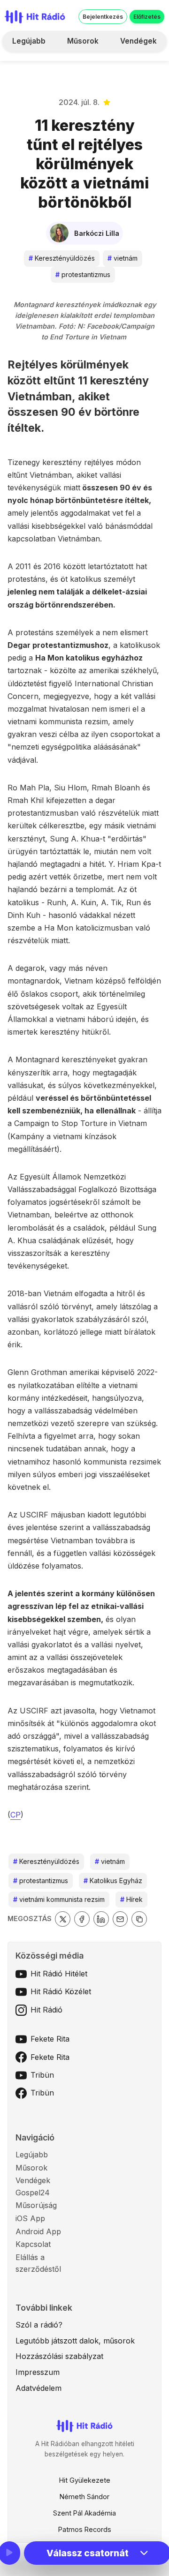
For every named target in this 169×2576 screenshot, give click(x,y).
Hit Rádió (46, 2010)
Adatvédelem (38, 2388)
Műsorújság (36, 2205)
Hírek (131, 1899)
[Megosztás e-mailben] (120, 1919)
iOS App (30, 2218)
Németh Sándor (84, 2497)
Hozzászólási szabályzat (59, 2356)
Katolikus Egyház (113, 1881)
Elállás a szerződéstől (38, 2263)
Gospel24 (33, 2193)
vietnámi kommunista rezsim (59, 1899)
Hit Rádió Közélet (61, 1991)
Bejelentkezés (103, 17)
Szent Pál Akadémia (84, 2513)
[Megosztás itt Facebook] (82, 1919)
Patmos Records (85, 2529)
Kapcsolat (33, 2244)
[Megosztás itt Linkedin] (101, 1919)
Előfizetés (147, 17)
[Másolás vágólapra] (139, 1919)
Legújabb (29, 41)
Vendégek (138, 41)
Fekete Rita (50, 2039)
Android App (38, 2231)
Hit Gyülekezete (85, 2480)
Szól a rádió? (39, 2325)
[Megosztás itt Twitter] (63, 1919)
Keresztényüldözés (62, 258)
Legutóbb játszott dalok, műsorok (75, 2341)
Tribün (42, 2075)
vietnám (123, 258)
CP (15, 1815)
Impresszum (38, 2372)
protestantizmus (83, 274)
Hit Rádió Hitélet (59, 1974)
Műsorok (83, 41)
